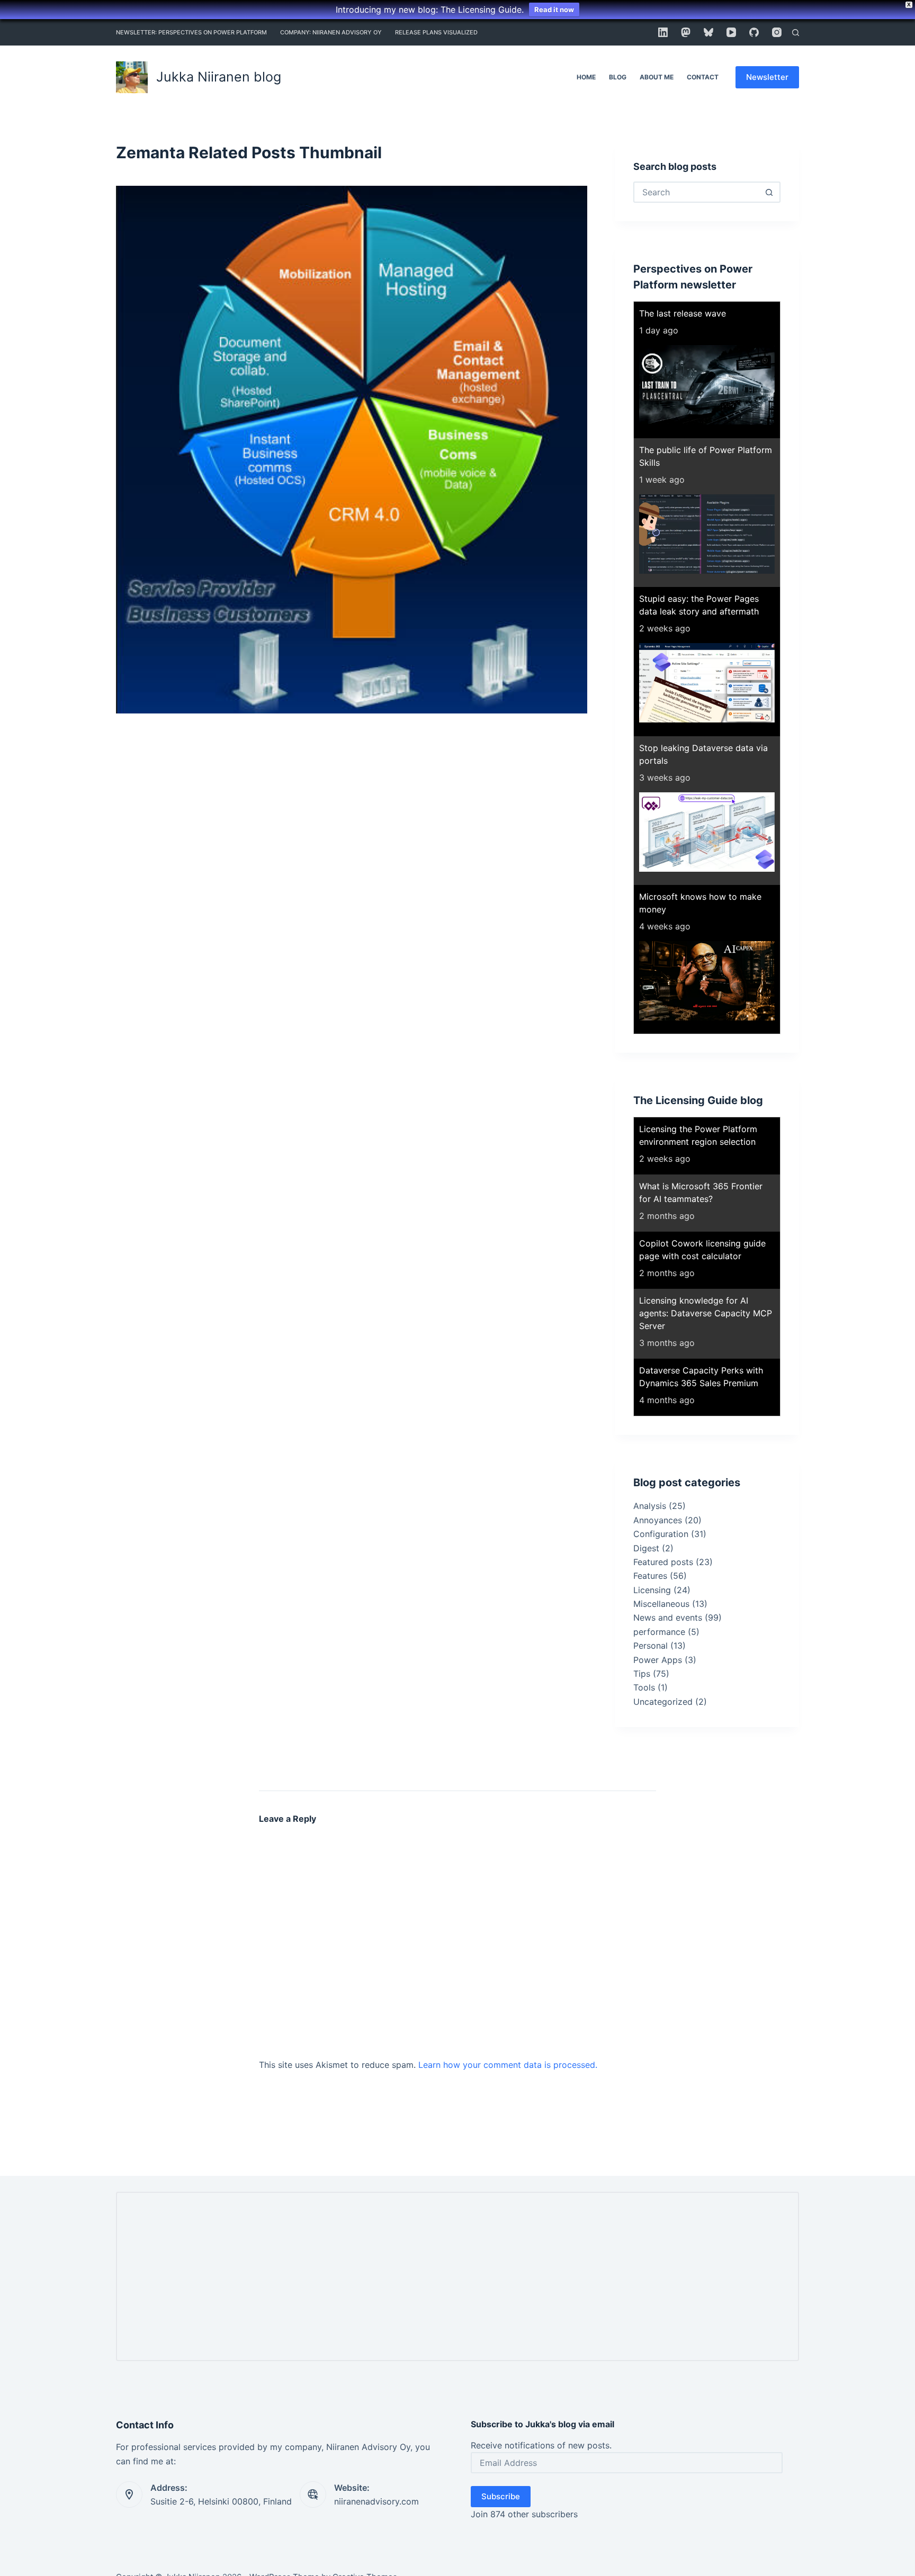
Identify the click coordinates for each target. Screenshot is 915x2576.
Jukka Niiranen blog (219, 77)
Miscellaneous (661, 1604)
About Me (657, 77)
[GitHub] (754, 32)
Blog (618, 77)
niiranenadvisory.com (376, 2501)
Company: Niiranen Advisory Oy (331, 32)
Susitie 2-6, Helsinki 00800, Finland (221, 2501)
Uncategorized (663, 1702)
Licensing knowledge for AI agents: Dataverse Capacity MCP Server (706, 1313)
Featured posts (663, 1562)
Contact (703, 77)
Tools (644, 1687)
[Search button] (769, 192)
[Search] (796, 33)
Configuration (661, 1534)
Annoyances (658, 1520)
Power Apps (658, 1660)
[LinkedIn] (663, 32)
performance (659, 1632)
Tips (642, 1674)
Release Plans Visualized (436, 32)
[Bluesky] (708, 32)
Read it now (554, 10)
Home (586, 77)
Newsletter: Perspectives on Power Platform (191, 32)
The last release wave (683, 313)
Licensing (652, 1590)
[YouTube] (731, 32)
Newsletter (767, 77)
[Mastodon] (686, 32)
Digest (646, 1548)
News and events (668, 1617)
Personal (651, 1646)
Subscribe (501, 2496)
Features (650, 1576)
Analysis (650, 1506)
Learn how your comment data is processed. (508, 2065)
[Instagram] (777, 32)
